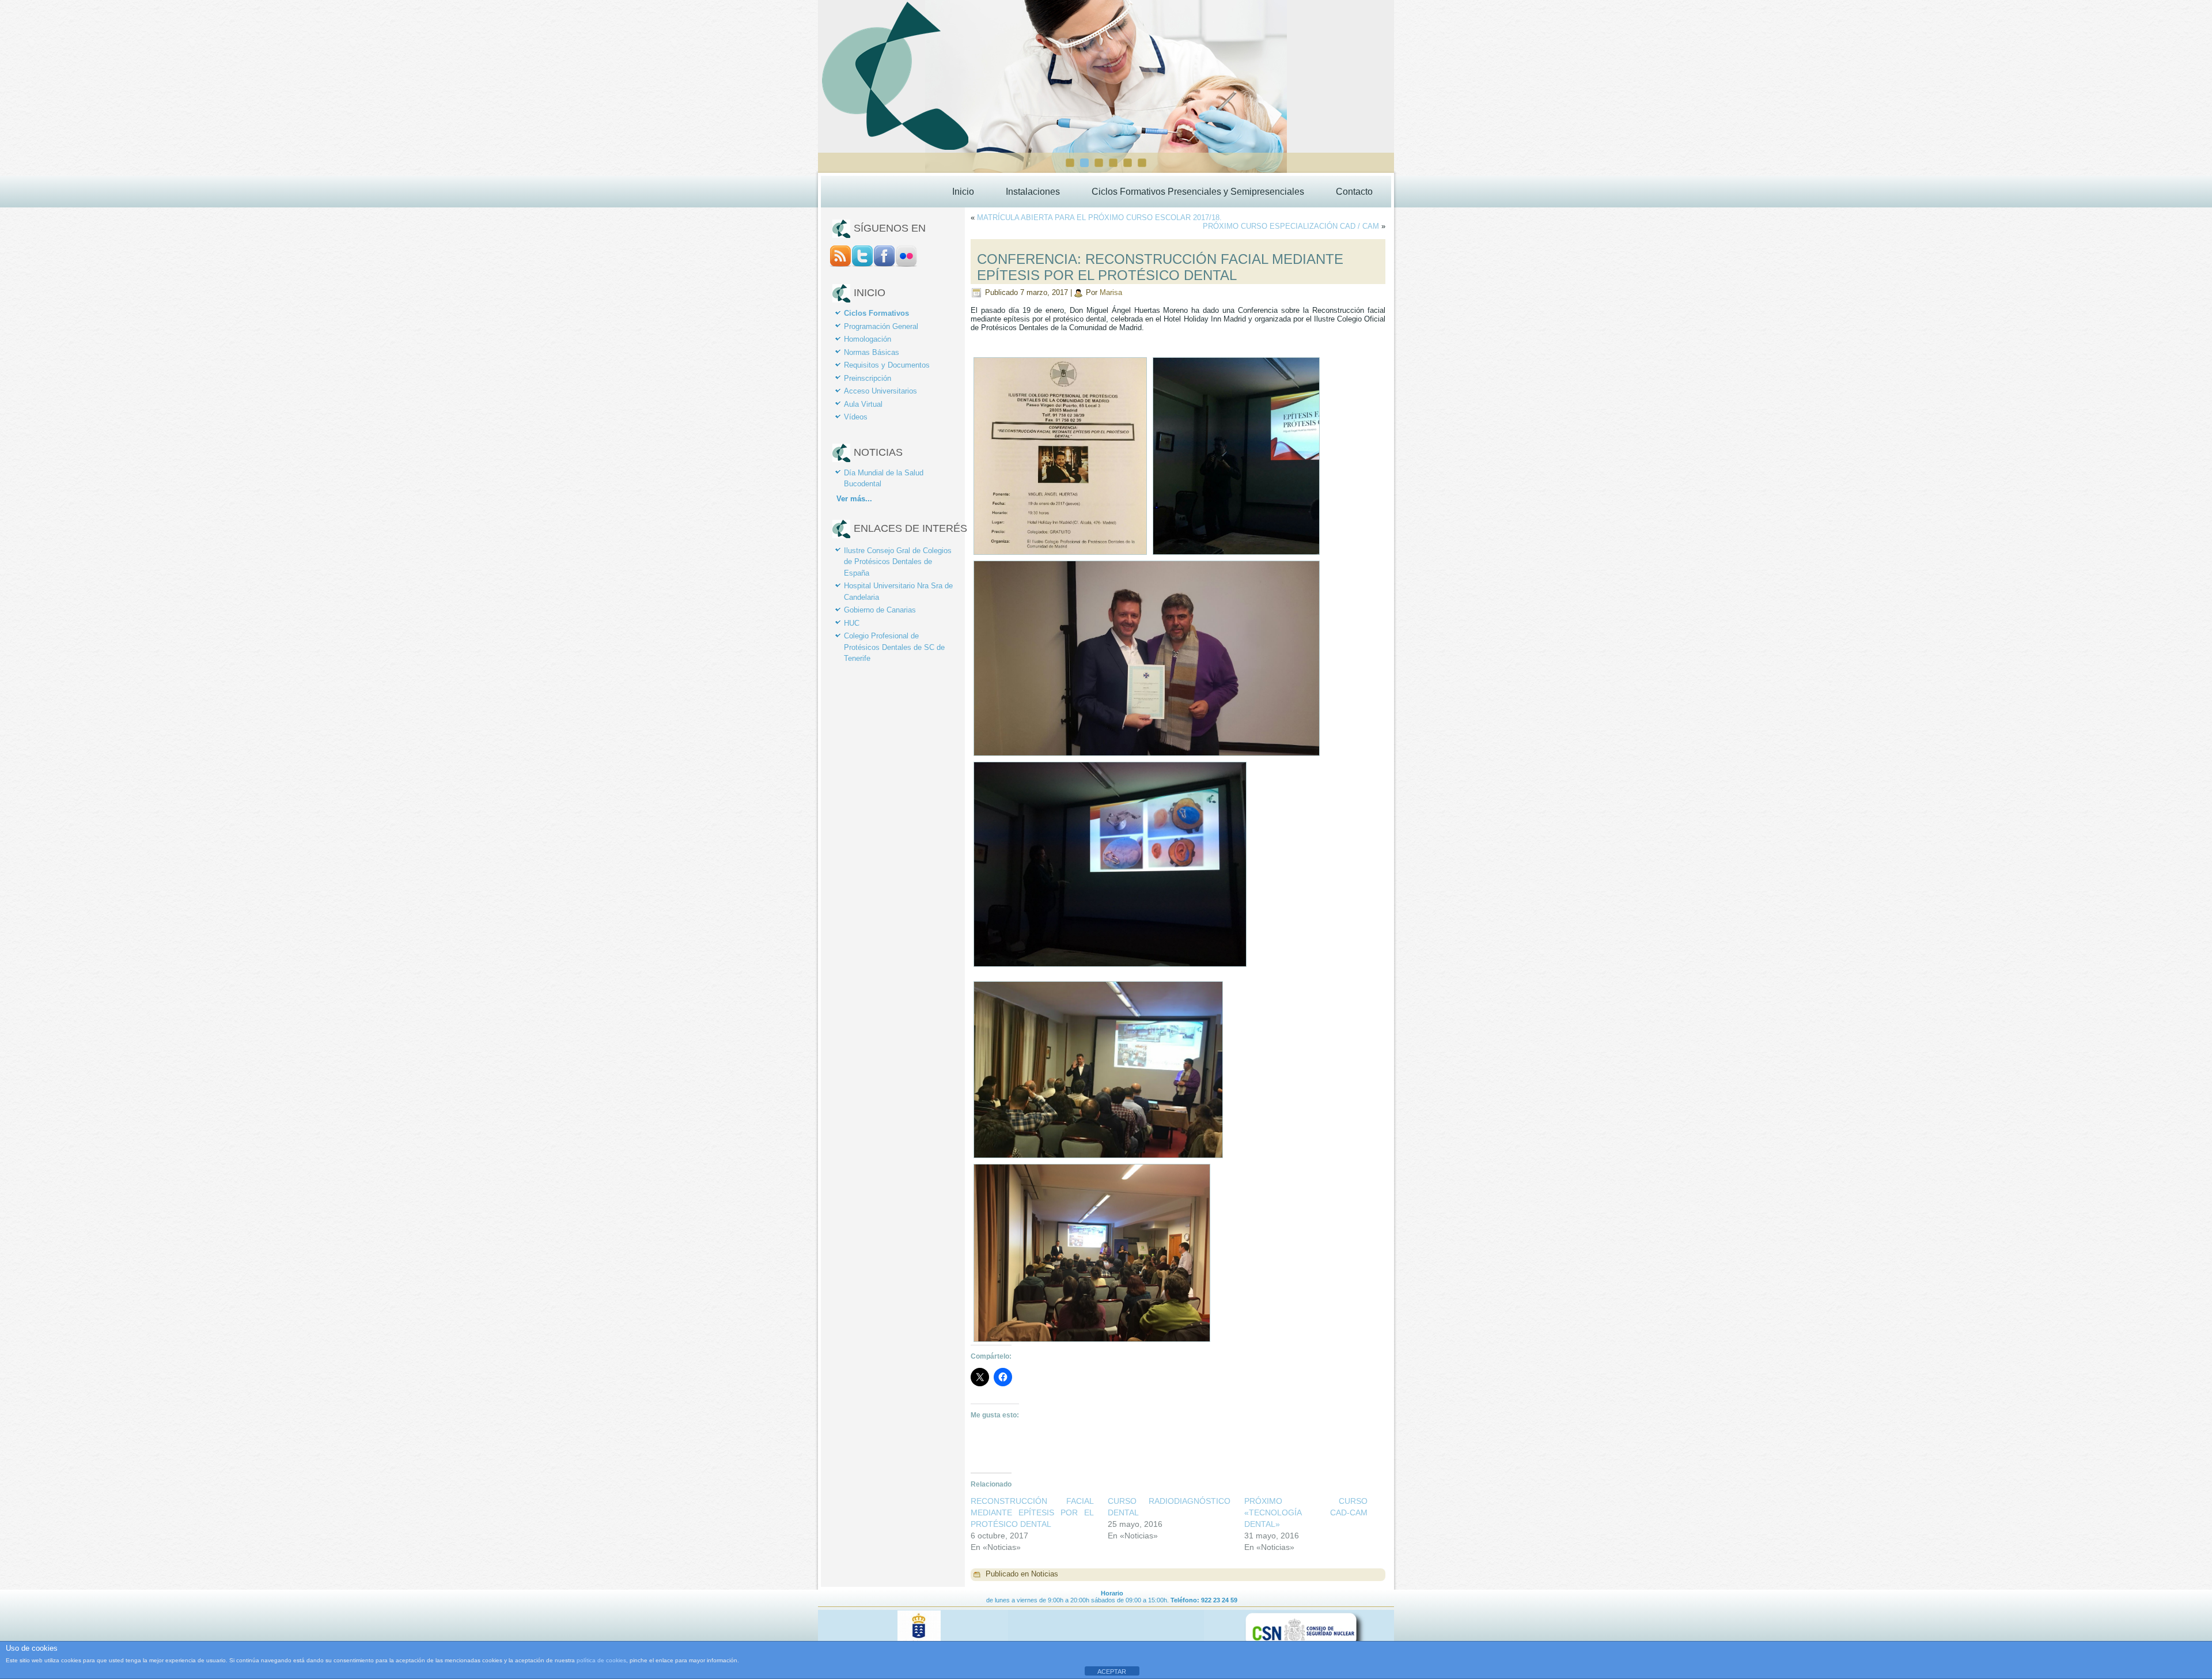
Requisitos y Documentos (887, 365)
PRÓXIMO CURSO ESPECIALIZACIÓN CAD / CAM (1291, 226)
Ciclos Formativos (876, 313)
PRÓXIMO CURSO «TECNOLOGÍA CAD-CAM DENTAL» (1306, 1512)
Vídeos (856, 417)
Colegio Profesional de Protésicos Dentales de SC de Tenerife (894, 647)
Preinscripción (868, 378)
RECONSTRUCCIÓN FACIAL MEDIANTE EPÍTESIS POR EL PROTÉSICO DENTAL (1032, 1512)
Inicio (963, 192)
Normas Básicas (872, 352)
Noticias (1045, 1574)
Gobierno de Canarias (880, 610)
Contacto (1354, 192)
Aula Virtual (863, 404)
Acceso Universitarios (880, 391)
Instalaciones (1033, 192)
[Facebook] (884, 264)
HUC (852, 623)
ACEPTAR (1112, 1672)
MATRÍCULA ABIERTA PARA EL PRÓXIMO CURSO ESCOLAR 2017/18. (1099, 218)
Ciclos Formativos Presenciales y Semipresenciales (1198, 192)
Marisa (1111, 292)
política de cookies (601, 1660)
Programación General (881, 326)
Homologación (868, 339)
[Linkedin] (906, 264)
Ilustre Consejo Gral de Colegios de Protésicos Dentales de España (898, 562)
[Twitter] (862, 264)
